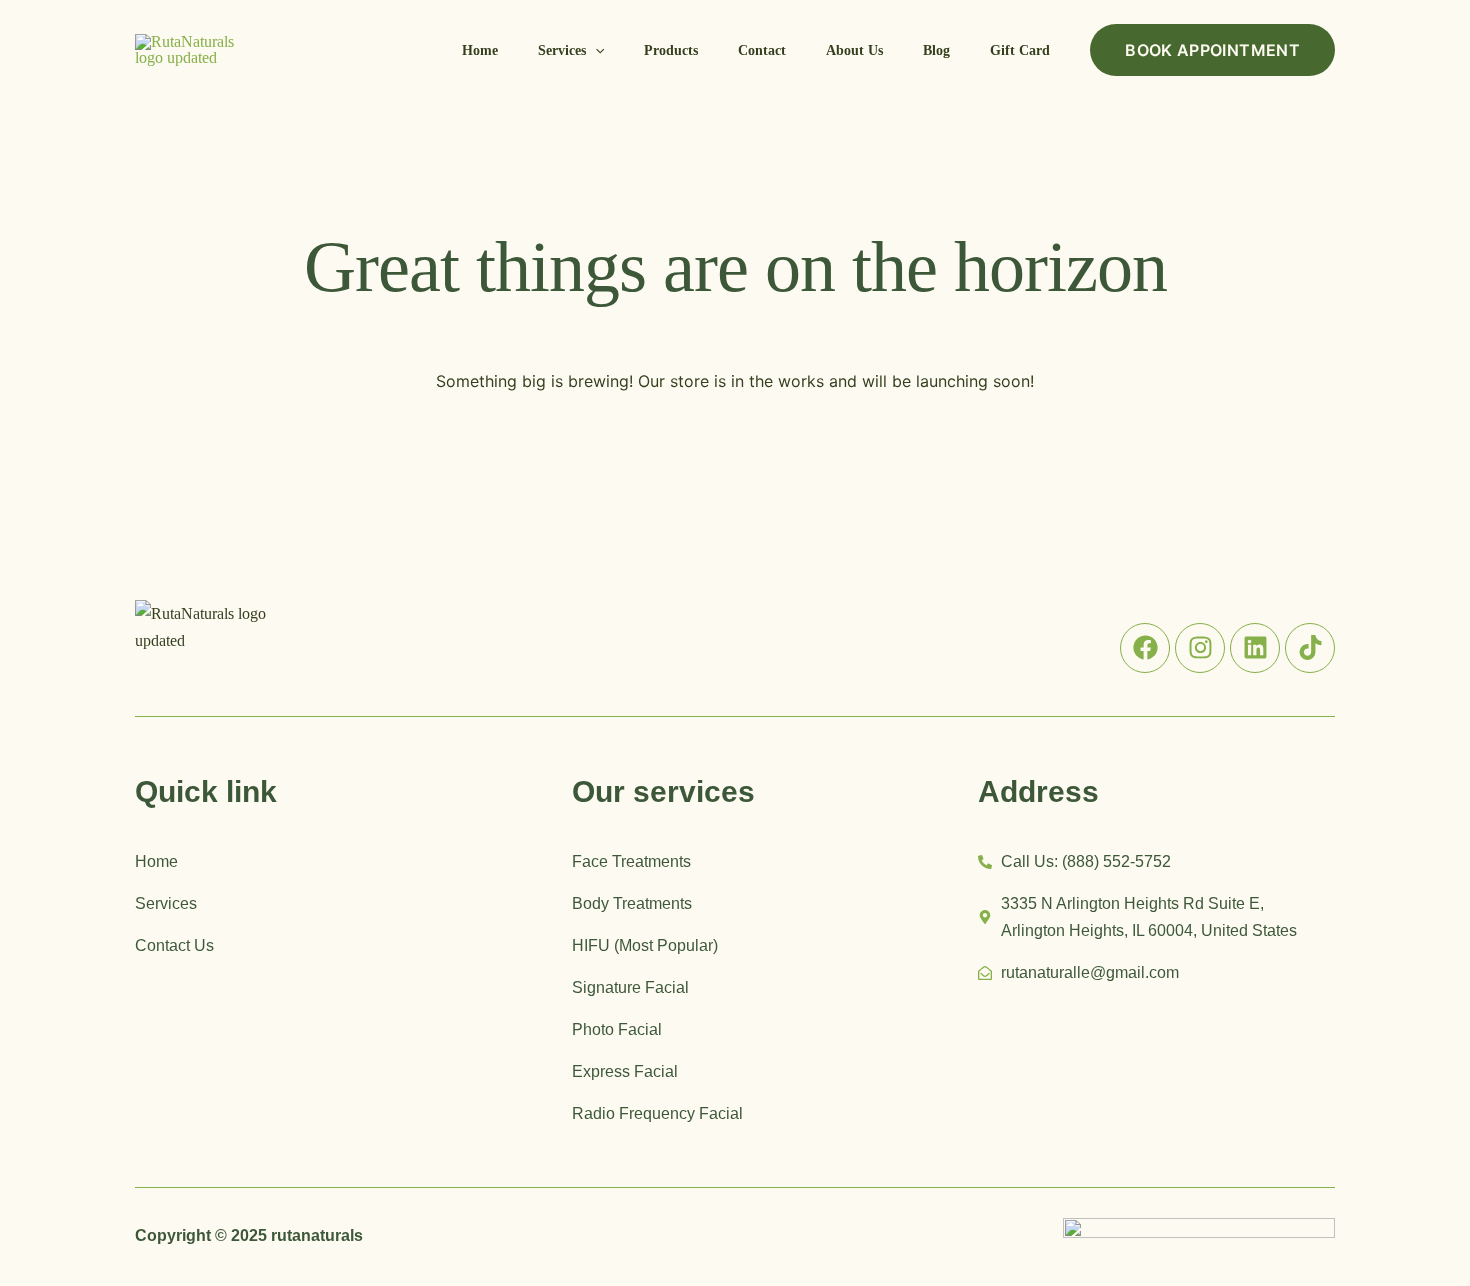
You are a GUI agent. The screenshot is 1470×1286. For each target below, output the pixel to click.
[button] (571, 51)
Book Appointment (1212, 50)
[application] (595, 51)
